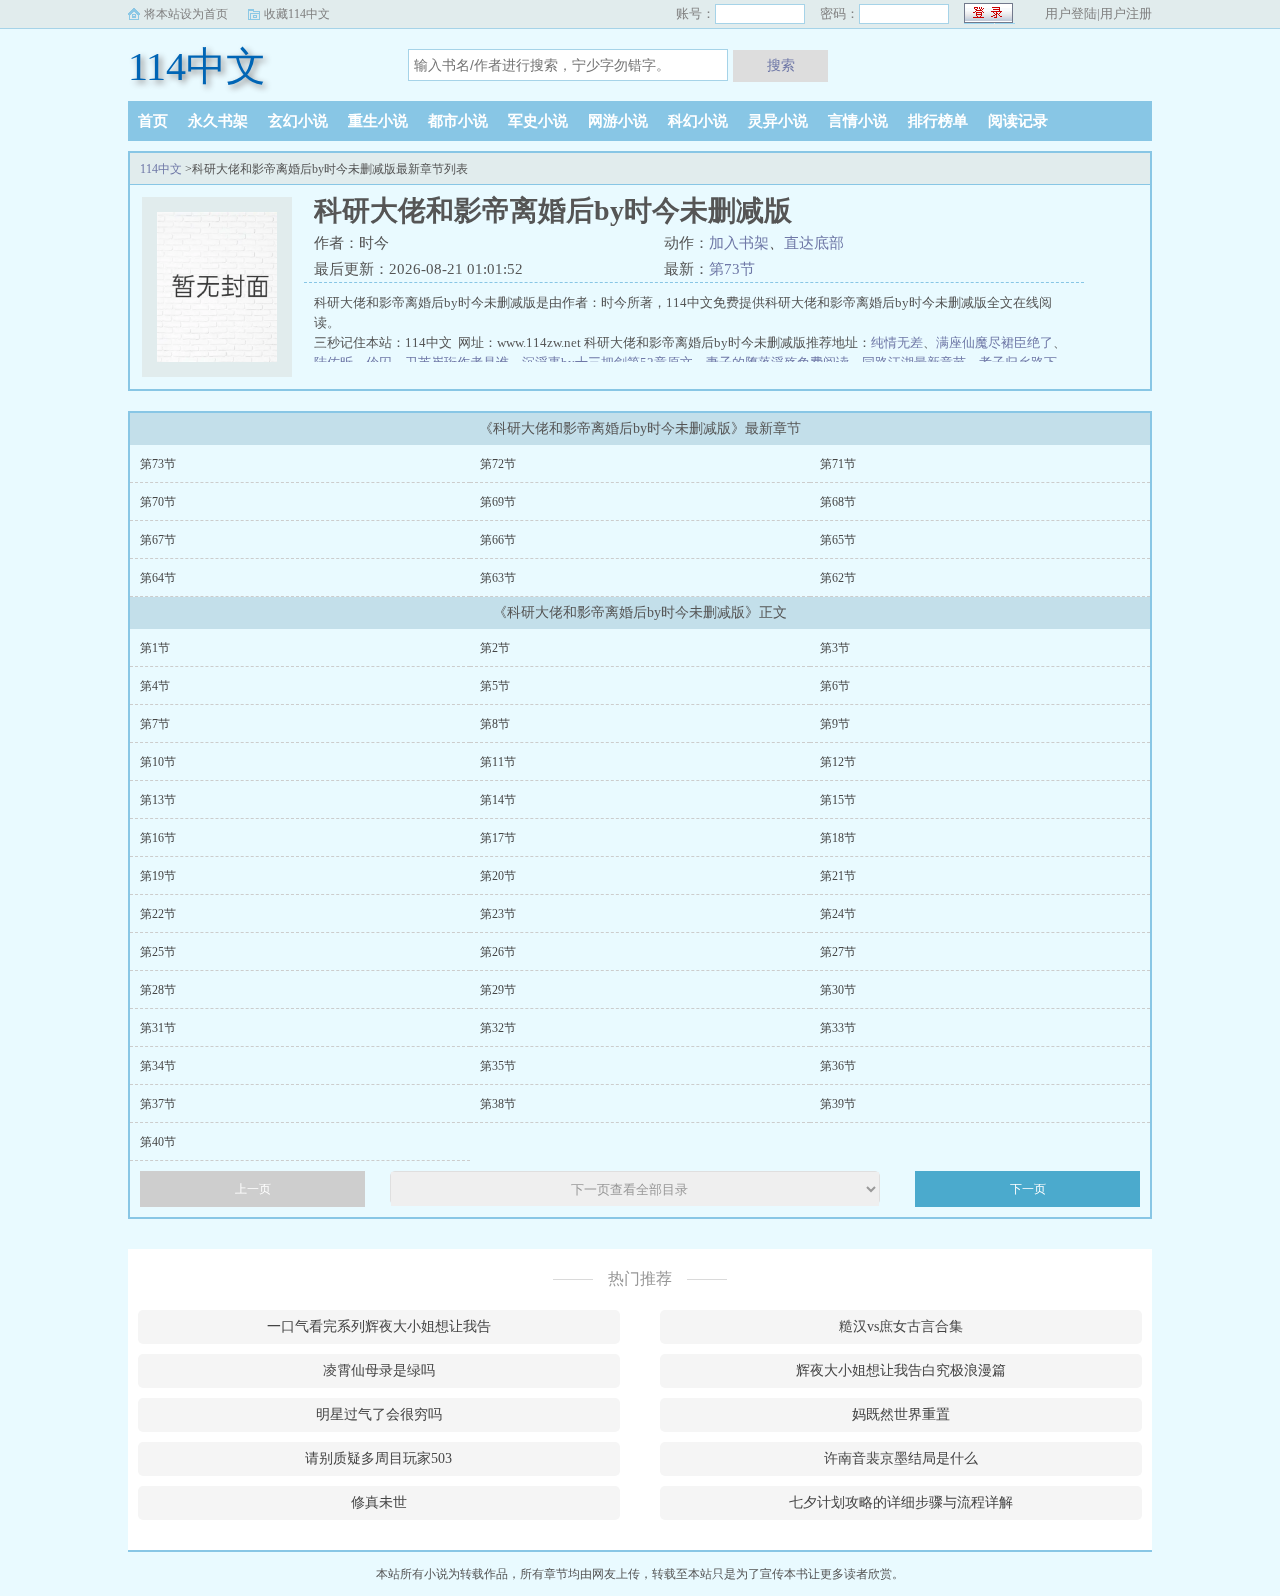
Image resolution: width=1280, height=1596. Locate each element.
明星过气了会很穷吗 (379, 1414)
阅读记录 (1018, 121)
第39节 (838, 1104)
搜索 (781, 65)
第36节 (838, 1066)
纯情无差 (897, 342)
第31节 (158, 1028)
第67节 (158, 540)
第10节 (158, 762)
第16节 (158, 838)
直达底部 (814, 243)
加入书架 (739, 243)
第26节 (498, 952)
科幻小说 (698, 121)
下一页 (1028, 1189)
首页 (153, 121)
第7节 (155, 724)
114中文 (197, 66)
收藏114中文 (297, 14)
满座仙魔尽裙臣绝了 (994, 342)
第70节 (158, 502)
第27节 (838, 952)
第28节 (158, 990)
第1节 (155, 648)
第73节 (732, 269)
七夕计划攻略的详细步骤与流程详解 (901, 1502)
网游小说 (618, 121)
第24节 (838, 914)
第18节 (838, 838)
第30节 (838, 990)
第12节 (838, 762)
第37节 (158, 1104)
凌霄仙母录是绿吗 (379, 1370)
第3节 (835, 648)
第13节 (158, 800)
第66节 (498, 540)
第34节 (158, 1066)
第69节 (498, 502)
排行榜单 (938, 121)
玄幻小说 (298, 121)
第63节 (498, 578)
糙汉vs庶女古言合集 (901, 1326)
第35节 (498, 1066)
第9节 (835, 724)
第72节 (498, 464)
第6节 (835, 686)
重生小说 (378, 121)
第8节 (495, 724)
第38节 (498, 1104)
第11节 (498, 762)
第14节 (498, 800)
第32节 (498, 1028)
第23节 (498, 914)
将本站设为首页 (186, 14)
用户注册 (1126, 13)
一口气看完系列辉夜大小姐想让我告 (379, 1326)
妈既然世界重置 (901, 1414)
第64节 (158, 578)
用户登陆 (1071, 13)
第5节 (495, 686)
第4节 (155, 686)
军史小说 (538, 121)
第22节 (158, 914)
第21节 (838, 876)
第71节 (838, 464)
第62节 (838, 578)
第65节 (838, 540)
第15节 (838, 800)
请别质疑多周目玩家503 (378, 1458)
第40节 (158, 1142)
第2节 (495, 648)
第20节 (498, 876)
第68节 (838, 502)
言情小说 (858, 121)
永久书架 (218, 121)
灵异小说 (778, 121)
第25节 (158, 952)
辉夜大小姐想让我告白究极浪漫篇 (901, 1370)
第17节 (498, 838)
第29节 (498, 990)
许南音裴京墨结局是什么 (901, 1458)
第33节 (838, 1028)
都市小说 (458, 121)
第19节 (158, 876)
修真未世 (379, 1502)
